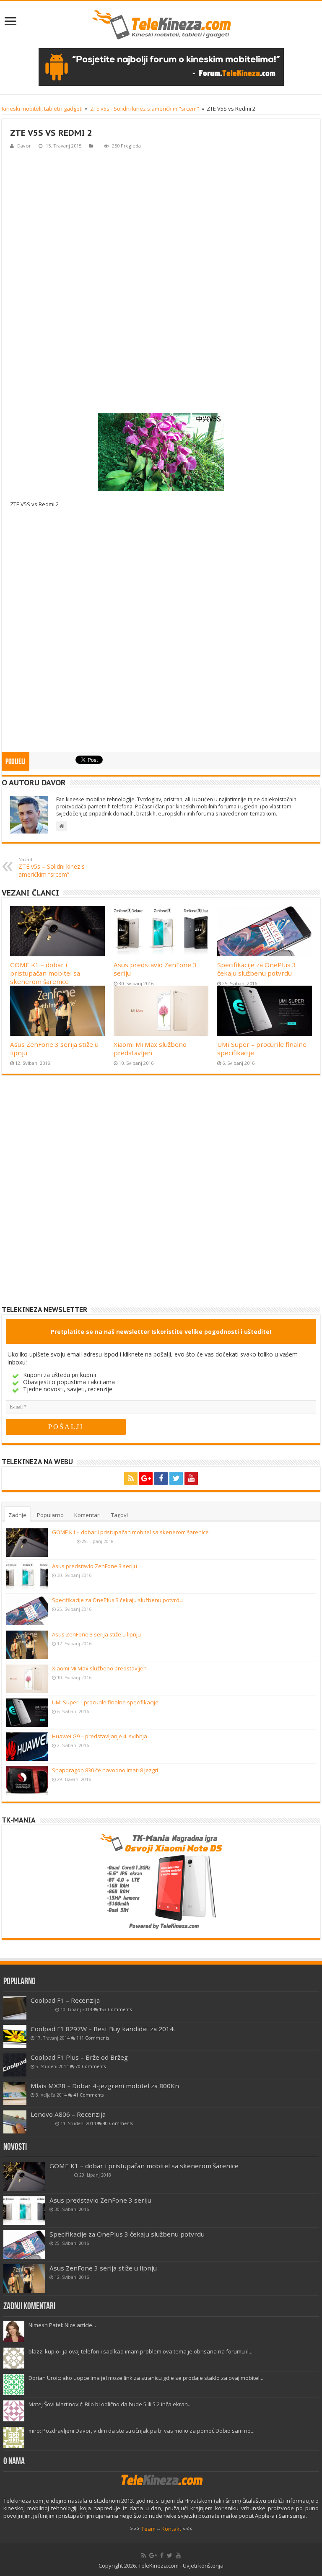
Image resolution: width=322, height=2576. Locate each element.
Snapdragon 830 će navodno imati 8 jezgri (105, 1770)
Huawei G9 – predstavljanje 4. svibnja (100, 1736)
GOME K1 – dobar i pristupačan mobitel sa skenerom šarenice (45, 973)
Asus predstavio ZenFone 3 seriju (95, 1566)
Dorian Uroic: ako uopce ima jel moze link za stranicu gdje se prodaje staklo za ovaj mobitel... (146, 2378)
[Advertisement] (161, 281)
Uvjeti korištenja (203, 2566)
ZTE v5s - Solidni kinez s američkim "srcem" (145, 109)
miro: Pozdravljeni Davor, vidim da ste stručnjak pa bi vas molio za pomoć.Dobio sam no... (142, 2431)
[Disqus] (161, 1197)
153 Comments (115, 2009)
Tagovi (119, 1515)
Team (148, 2529)
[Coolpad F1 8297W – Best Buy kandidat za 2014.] (15, 2036)
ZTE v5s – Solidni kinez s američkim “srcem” (52, 867)
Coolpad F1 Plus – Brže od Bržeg (79, 2057)
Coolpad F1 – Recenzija (65, 2000)
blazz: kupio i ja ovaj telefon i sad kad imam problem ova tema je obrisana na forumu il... (140, 2351)
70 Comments (91, 2066)
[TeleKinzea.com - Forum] (161, 67)
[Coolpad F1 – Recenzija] (15, 2008)
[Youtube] (191, 1478)
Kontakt (171, 2529)
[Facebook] (161, 1478)
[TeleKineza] (161, 25)
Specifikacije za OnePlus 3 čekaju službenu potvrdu (257, 969)
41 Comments (88, 2095)
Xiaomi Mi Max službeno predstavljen (150, 1049)
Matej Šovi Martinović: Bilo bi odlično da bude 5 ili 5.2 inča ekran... (110, 2404)
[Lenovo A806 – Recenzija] (15, 2122)
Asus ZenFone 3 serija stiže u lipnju (96, 1634)
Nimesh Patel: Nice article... (62, 2325)
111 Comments (93, 2038)
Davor (24, 146)
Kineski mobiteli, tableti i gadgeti (42, 109)
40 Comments (118, 2123)
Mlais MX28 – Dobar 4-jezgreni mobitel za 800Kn (105, 2086)
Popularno (50, 1515)
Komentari (87, 1515)
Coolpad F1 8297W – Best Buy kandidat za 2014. (103, 2029)
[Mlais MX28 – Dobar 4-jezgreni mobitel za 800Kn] (15, 2093)
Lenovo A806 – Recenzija (68, 2114)
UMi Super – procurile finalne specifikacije (105, 1702)
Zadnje (17, 1515)
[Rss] (131, 1478)
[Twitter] (176, 1478)
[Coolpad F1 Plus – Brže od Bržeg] (15, 2065)
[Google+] (146, 1478)
